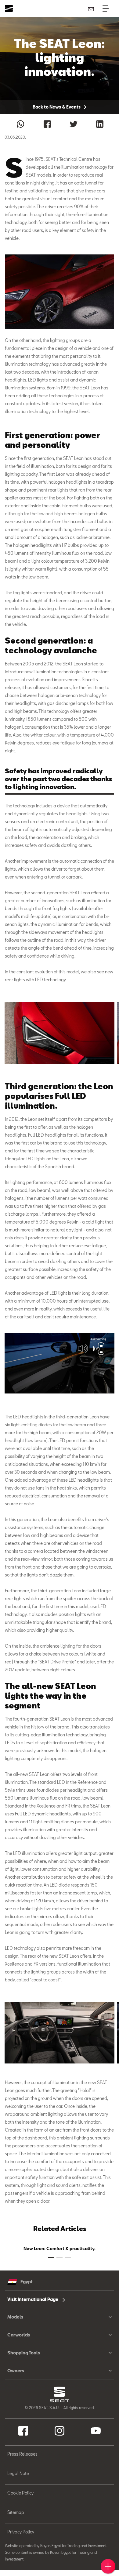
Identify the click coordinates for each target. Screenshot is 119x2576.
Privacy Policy (21, 2532)
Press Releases (22, 2454)
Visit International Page (33, 2299)
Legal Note (18, 2473)
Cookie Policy (20, 2493)
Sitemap (16, 2512)
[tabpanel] (60, 1033)
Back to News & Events (57, 107)
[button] (60, 1033)
